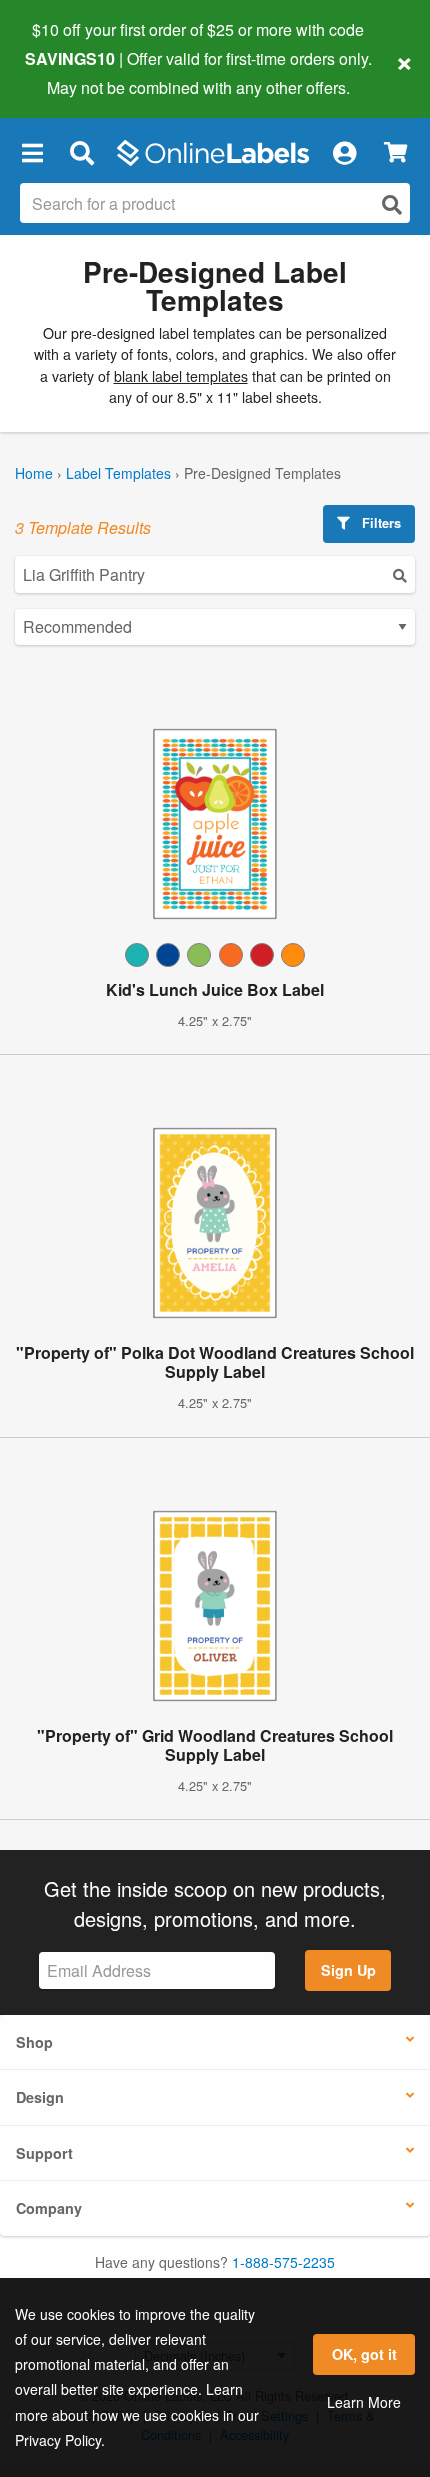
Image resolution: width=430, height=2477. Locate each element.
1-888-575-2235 (283, 2262)
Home (34, 473)
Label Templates (118, 473)
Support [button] (44, 2153)
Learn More (364, 2402)
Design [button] (40, 2097)
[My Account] (344, 153)
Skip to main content (72, 72)
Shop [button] (34, 2042)
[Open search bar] (81, 153)
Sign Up (348, 1970)
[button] (32, 153)
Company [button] (49, 2208)
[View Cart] (395, 152)
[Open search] (392, 204)
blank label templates (181, 376)
